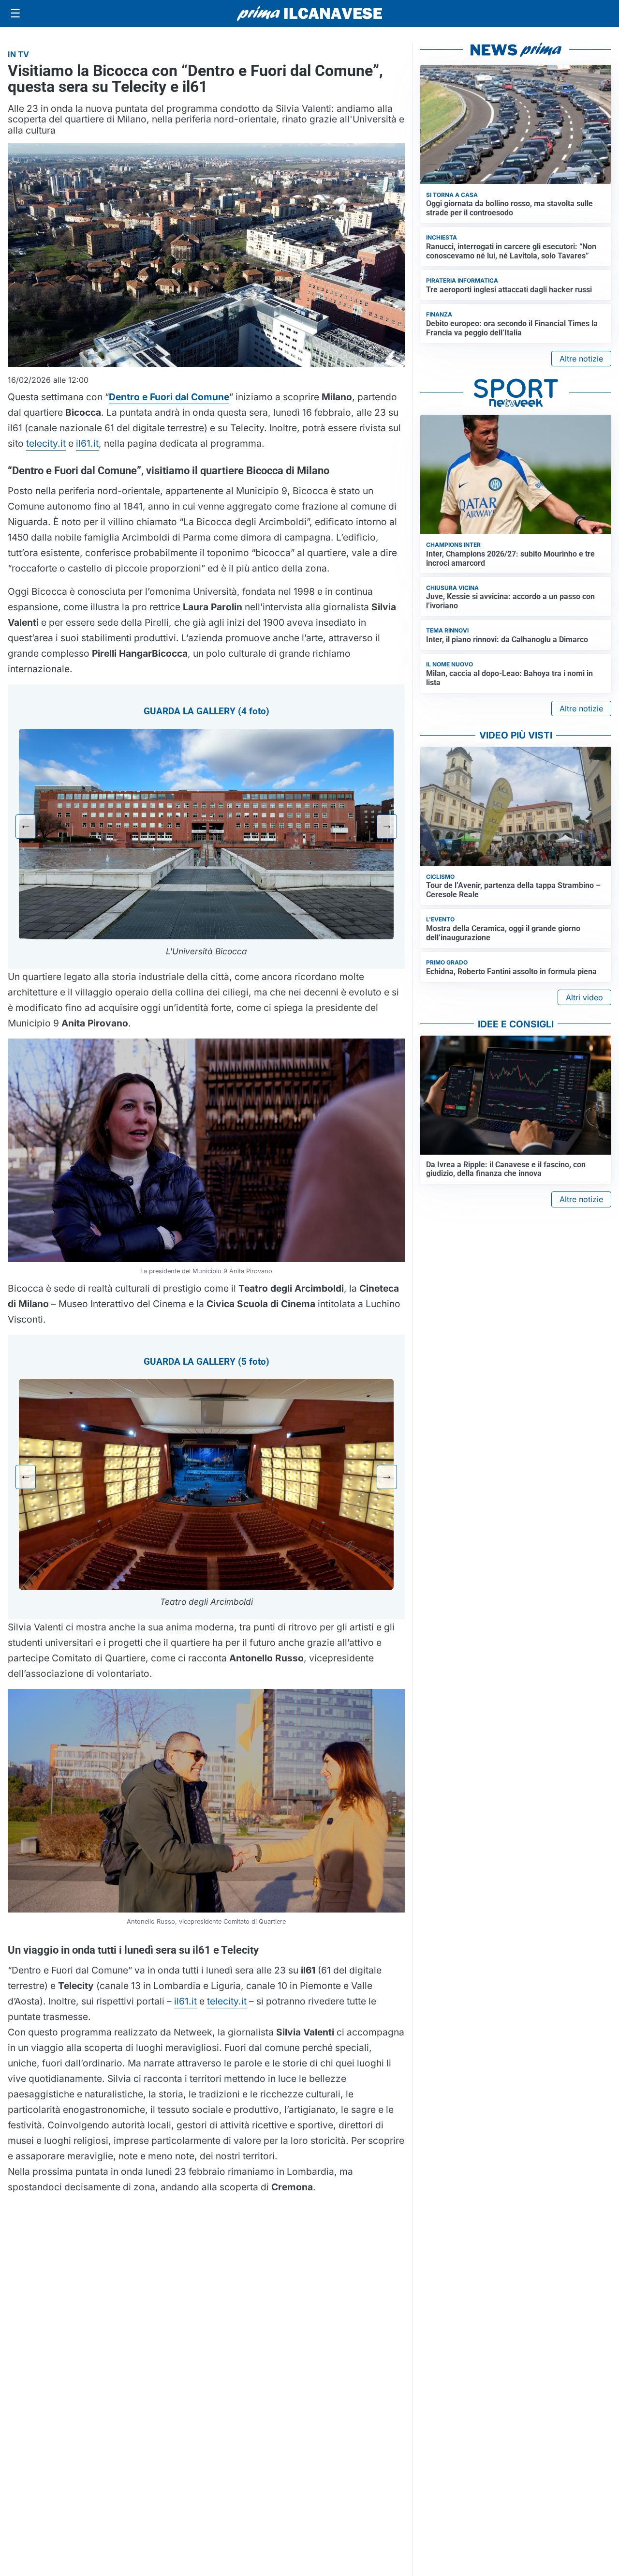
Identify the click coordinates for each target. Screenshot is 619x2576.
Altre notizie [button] (581, 359)
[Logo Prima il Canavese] (309, 14)
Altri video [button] (584, 997)
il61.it (87, 443)
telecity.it (46, 443)
